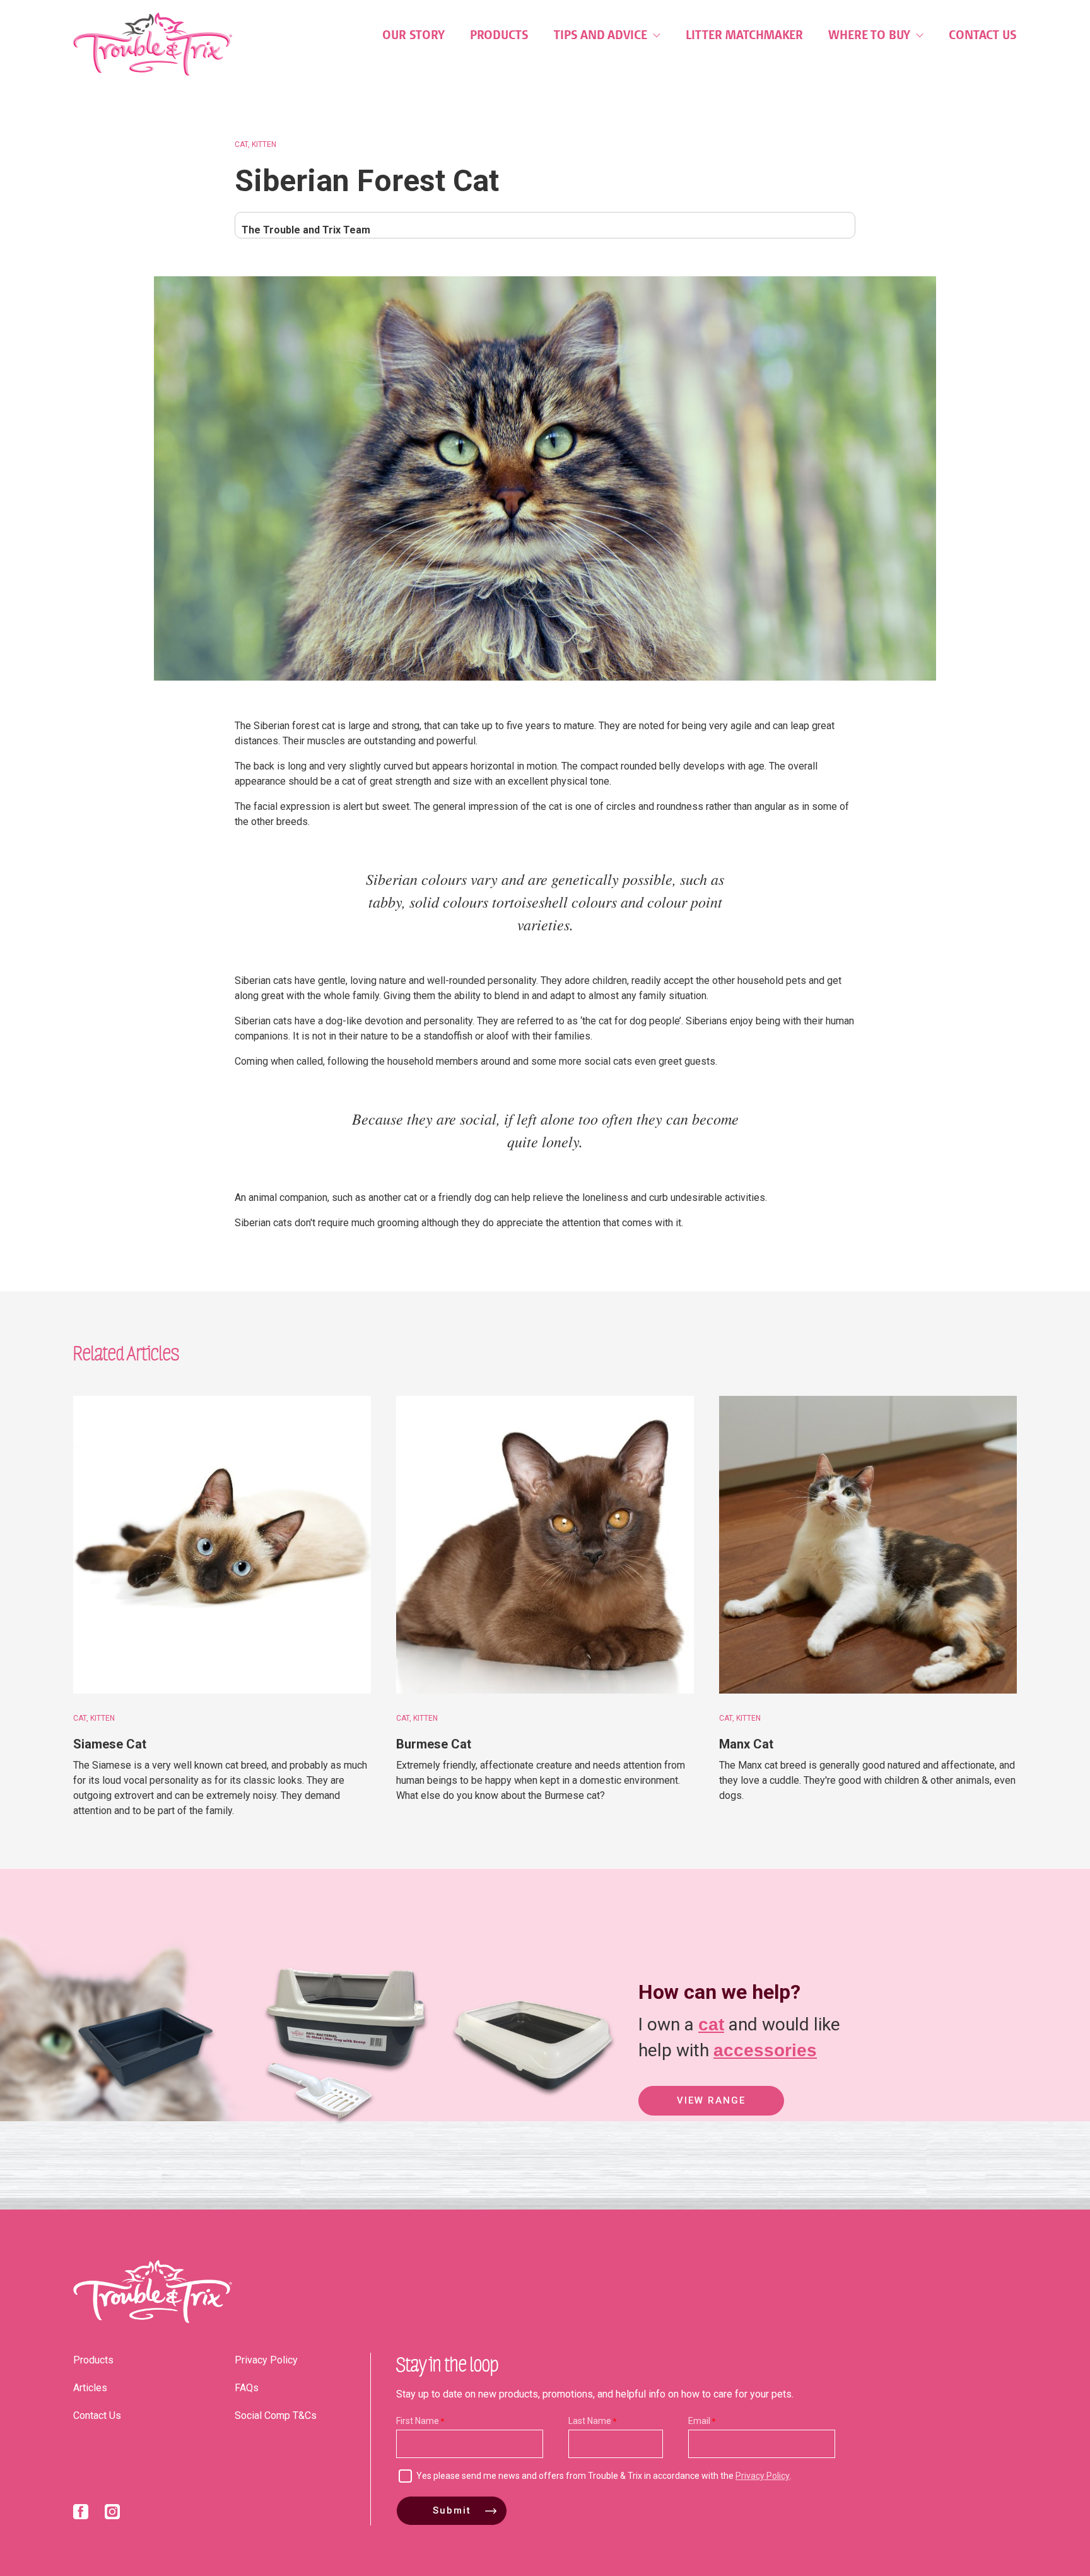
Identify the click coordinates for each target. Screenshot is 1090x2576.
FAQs (247, 2388)
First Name (418, 2421)
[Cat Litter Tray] (144, 2129)
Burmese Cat (434, 1744)
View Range (711, 2100)
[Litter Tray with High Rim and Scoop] (334, 2129)
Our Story (413, 35)
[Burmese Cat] (545, 1545)
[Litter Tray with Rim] (533, 2129)
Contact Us (983, 35)
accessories (765, 2050)
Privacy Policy (266, 2360)
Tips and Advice (602, 35)
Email (699, 2421)
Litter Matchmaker (744, 35)
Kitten (264, 144)
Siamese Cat (110, 1744)
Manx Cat (746, 1744)
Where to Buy (871, 35)
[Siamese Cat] (222, 1545)
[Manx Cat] (868, 1545)
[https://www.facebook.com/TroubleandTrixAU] (81, 2514)
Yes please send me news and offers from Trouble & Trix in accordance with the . (604, 2476)
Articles (90, 2388)
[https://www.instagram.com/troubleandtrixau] (112, 2514)
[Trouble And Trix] (153, 44)
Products (499, 35)
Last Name (590, 2421)
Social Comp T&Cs (276, 2415)
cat (711, 2024)
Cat (241, 144)
